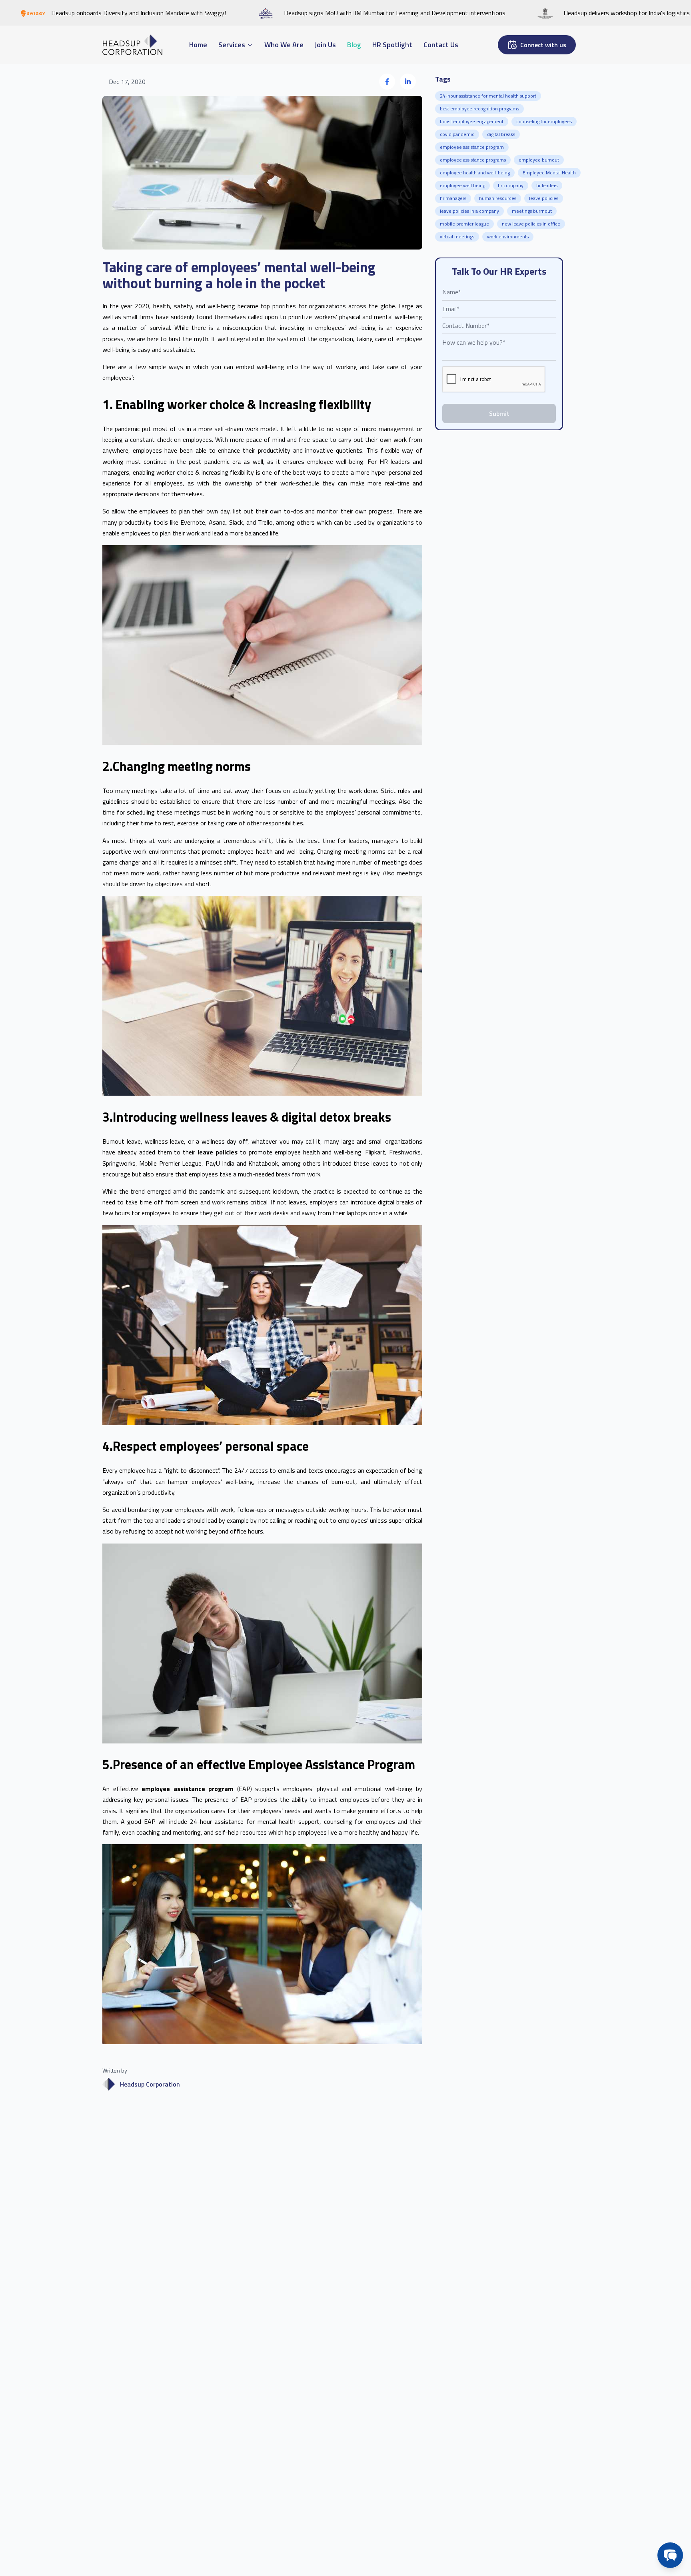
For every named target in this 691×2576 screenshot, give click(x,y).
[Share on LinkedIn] (408, 82)
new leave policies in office (531, 224)
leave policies (544, 198)
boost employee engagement (472, 121)
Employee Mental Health (549, 173)
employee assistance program (472, 147)
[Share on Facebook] (387, 82)
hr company (511, 185)
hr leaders (547, 185)
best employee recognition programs (479, 109)
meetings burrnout (532, 211)
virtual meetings (457, 237)
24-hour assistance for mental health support (488, 96)
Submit (499, 413)
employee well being (462, 185)
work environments (508, 237)
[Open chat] (670, 2555)
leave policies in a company (469, 211)
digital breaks (501, 134)
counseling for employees (544, 121)
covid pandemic (457, 134)
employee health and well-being (475, 173)
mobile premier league (464, 224)
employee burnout (539, 160)
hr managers (453, 198)
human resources (498, 198)
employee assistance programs (473, 160)
